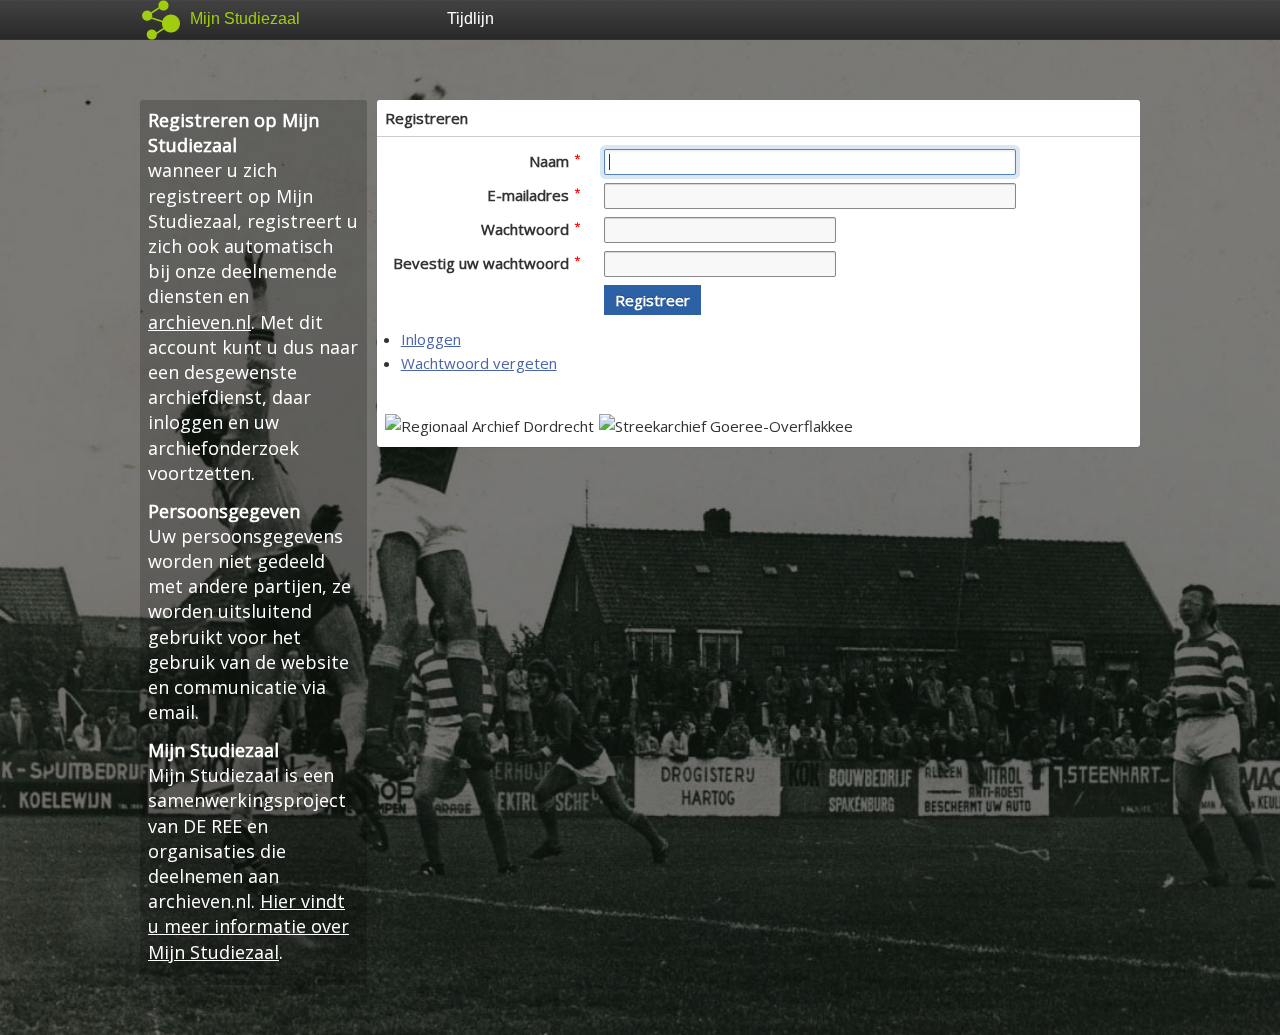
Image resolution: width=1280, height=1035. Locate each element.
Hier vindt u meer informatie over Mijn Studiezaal (248, 926)
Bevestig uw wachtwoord (483, 263)
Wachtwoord (527, 229)
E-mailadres (530, 195)
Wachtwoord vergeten (479, 363)
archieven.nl (199, 322)
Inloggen (431, 339)
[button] (652, 300)
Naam (551, 161)
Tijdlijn (470, 18)
